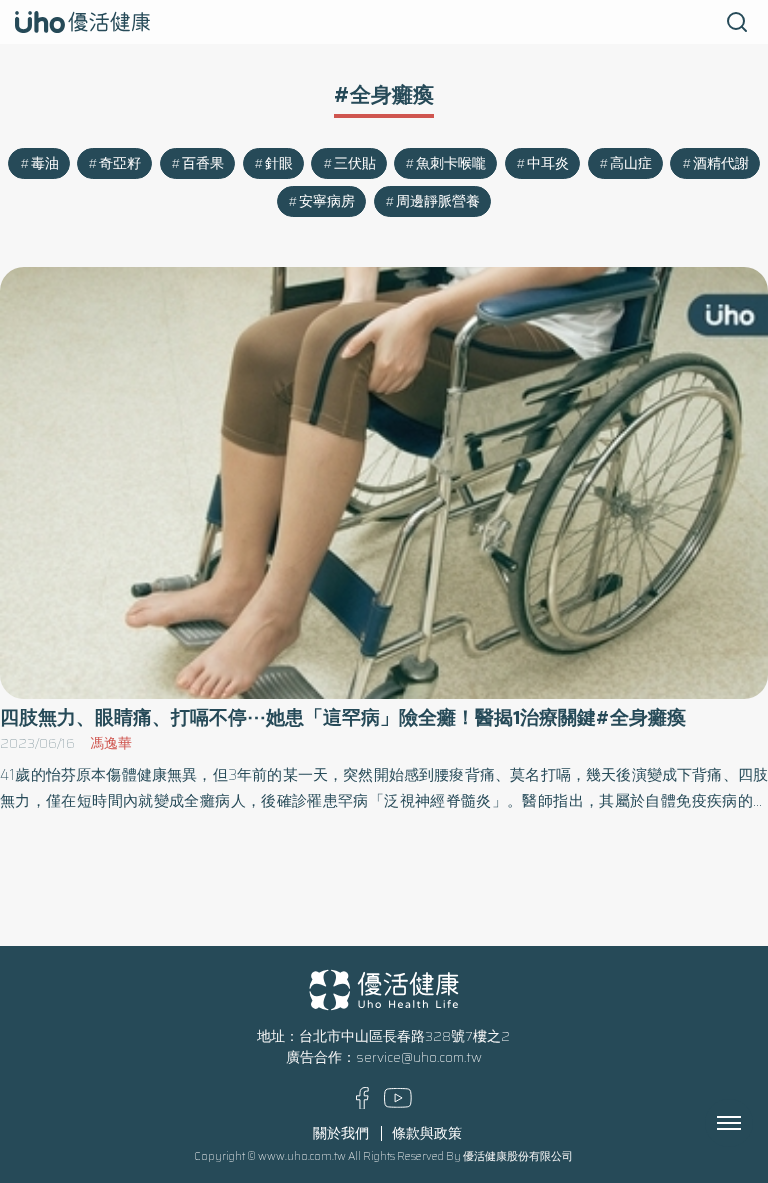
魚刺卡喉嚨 (451, 163)
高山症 (631, 163)
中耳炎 (548, 163)
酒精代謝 (721, 163)
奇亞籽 (120, 163)
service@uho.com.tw (419, 1057)
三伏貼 (355, 163)
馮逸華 (111, 743)
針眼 (279, 163)
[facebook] (362, 1104)
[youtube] (398, 1103)
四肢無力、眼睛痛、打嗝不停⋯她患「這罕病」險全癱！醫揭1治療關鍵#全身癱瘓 (343, 717)
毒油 (45, 163)
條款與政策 (427, 1133)
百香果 (203, 163)
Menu (751, 1123)
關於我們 (341, 1133)
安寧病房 (327, 201)
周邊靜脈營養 (438, 201)
